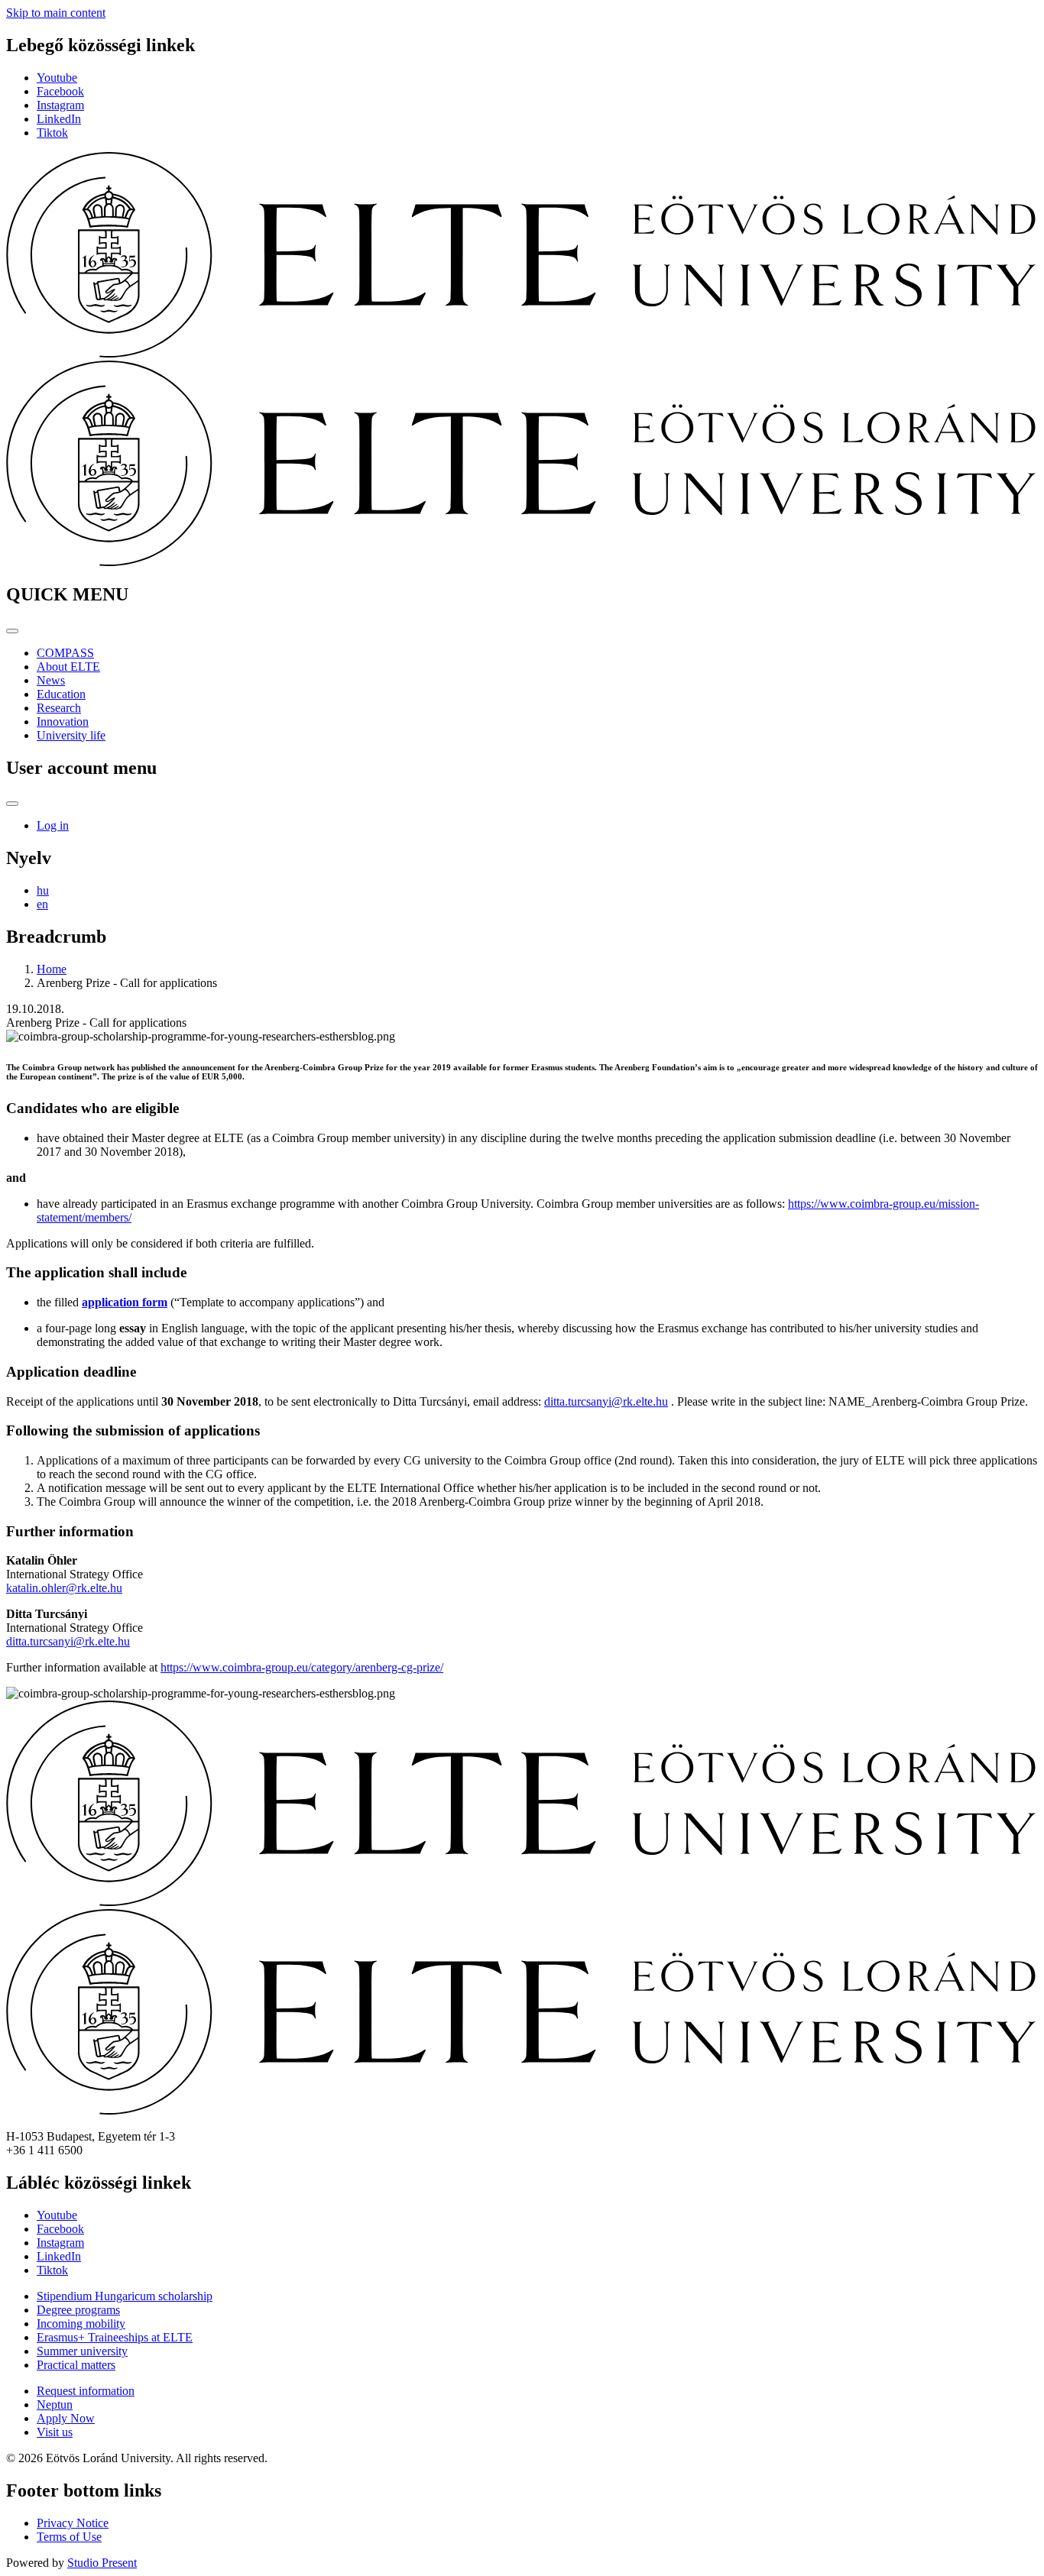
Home (52, 969)
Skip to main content (56, 13)
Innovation (63, 722)
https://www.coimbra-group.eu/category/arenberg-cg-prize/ (302, 1667)
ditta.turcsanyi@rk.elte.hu (606, 1401)
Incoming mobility (81, 2324)
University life (71, 735)
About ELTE (68, 667)
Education (61, 694)
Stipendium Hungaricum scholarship (125, 2296)
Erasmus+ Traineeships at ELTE (115, 2337)
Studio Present (102, 2563)
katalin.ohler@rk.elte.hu (64, 1588)
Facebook (60, 91)
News (51, 680)
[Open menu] (12, 631)
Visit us (55, 2432)
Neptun (55, 2404)
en (42, 904)
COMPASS (65, 653)
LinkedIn (59, 119)
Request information (86, 2391)
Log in (53, 825)
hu (43, 890)
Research (59, 708)
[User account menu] (12, 804)
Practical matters (76, 2365)
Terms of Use (69, 2537)
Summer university (82, 2351)
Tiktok (52, 133)
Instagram (60, 105)
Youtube (57, 78)
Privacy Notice (73, 2523)
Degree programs (78, 2310)
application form (125, 1302)
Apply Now (66, 2418)
